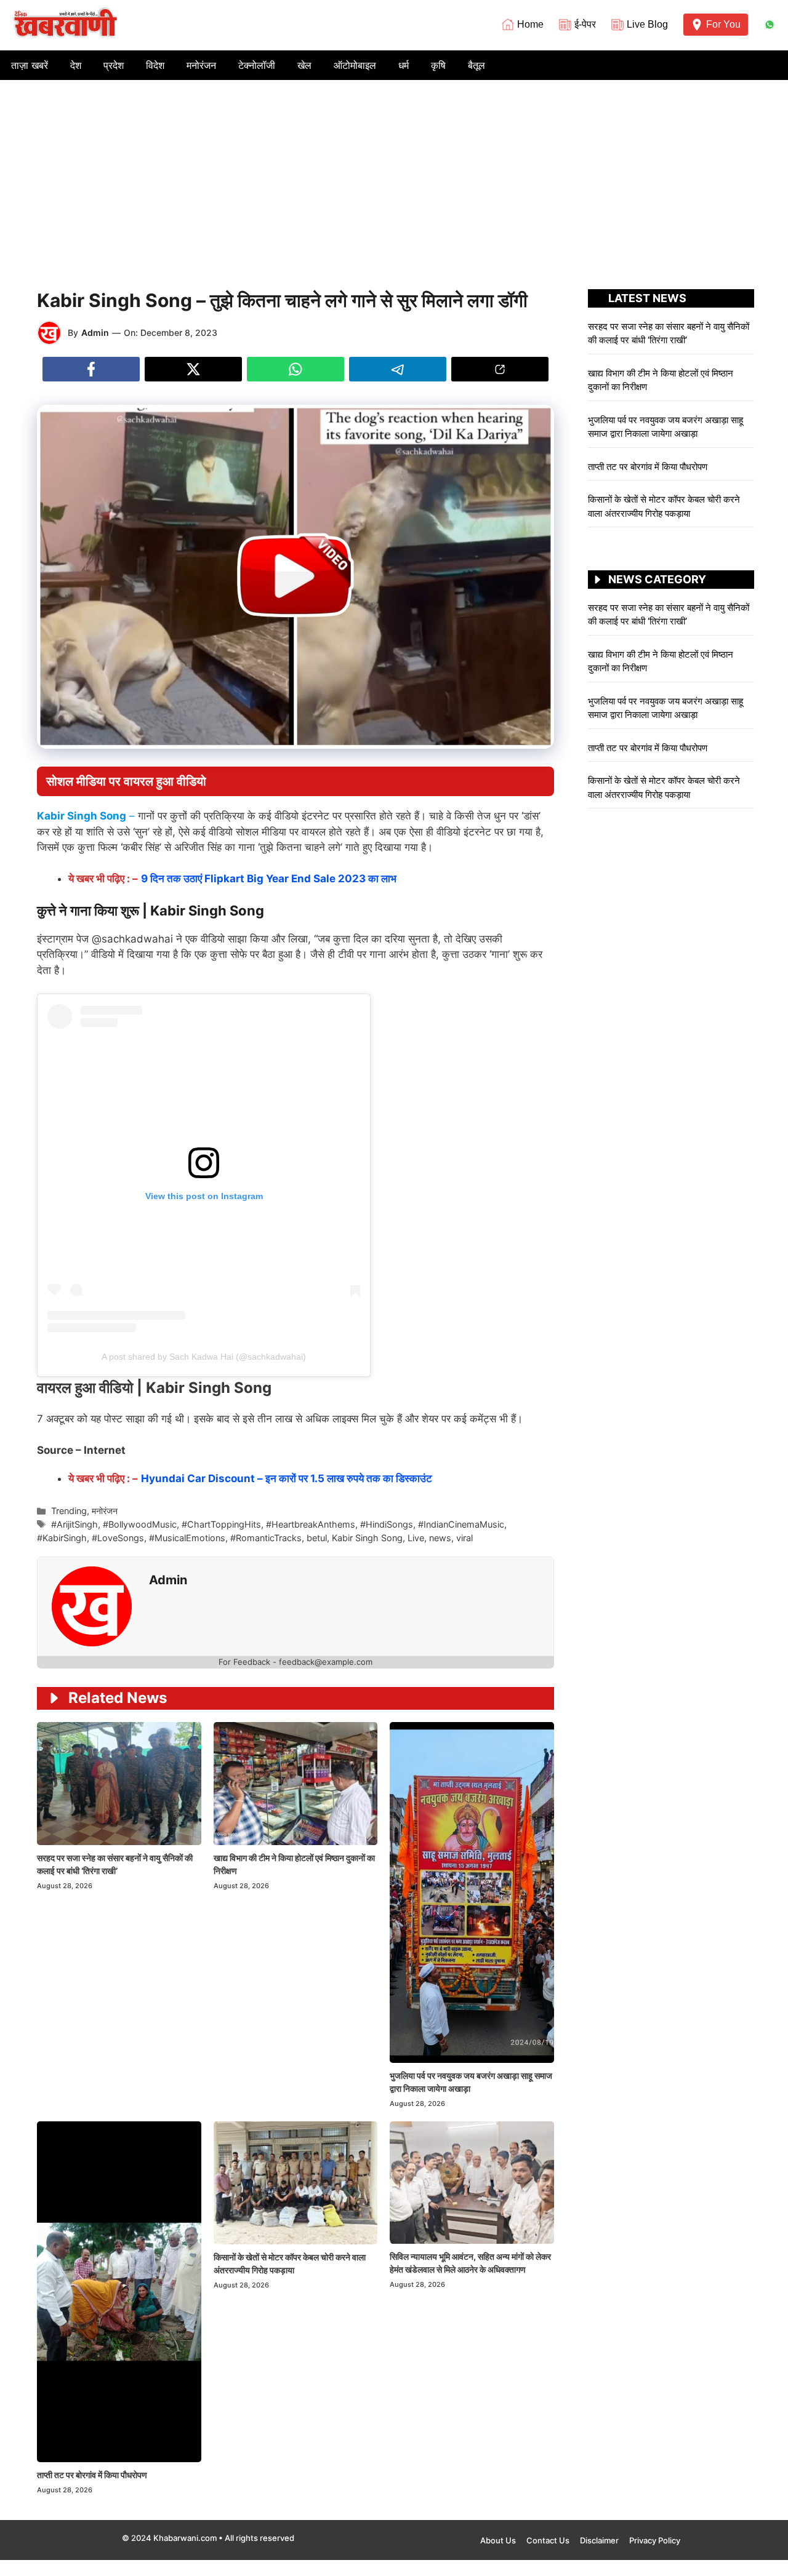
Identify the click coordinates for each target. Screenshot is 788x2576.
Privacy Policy (655, 2540)
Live (416, 1538)
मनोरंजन (201, 65)
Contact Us (548, 2540)
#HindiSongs (387, 1524)
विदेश (155, 65)
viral (464, 1538)
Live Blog (647, 24)
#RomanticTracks (266, 1538)
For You (723, 24)
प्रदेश (114, 65)
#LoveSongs (118, 1538)
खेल (304, 65)
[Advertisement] (394, 172)
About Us (498, 2540)
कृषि (438, 65)
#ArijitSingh (74, 1524)
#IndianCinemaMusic (461, 1524)
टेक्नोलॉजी (257, 65)
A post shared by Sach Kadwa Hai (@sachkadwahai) (204, 1357)
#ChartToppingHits (221, 1524)
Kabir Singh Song (367, 1538)
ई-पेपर (585, 24)
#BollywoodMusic (140, 1524)
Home (530, 24)
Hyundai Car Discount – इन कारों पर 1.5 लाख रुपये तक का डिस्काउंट (287, 1478)
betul (317, 1538)
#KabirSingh (62, 1538)
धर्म (404, 65)
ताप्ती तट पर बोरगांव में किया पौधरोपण (93, 2475)
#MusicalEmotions (187, 1538)
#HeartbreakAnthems (311, 1524)
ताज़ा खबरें (30, 65)
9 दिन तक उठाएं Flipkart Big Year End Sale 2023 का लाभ (269, 879)
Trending (69, 1511)
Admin (95, 333)
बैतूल (476, 65)
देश (76, 65)
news (440, 1538)
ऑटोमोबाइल (355, 65)
